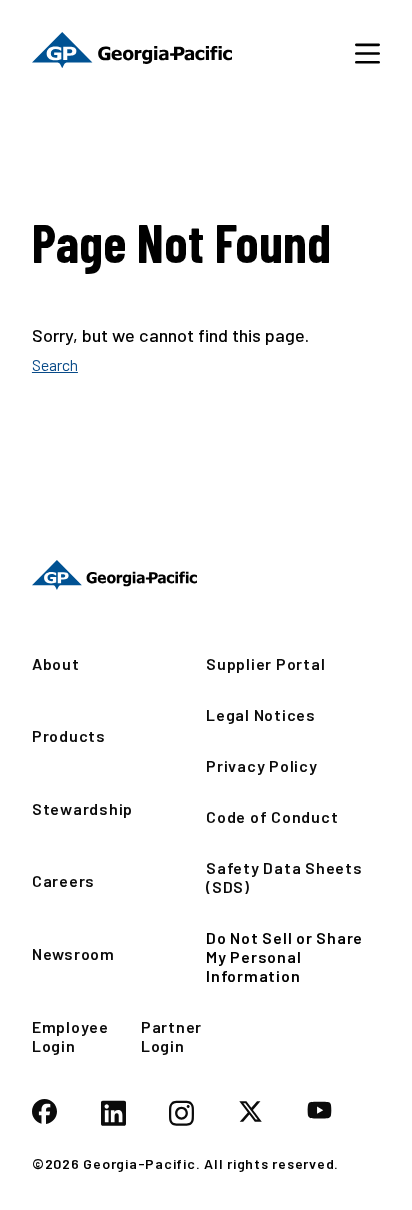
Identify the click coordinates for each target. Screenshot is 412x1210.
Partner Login (171, 1036)
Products (69, 735)
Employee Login (70, 1036)
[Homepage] (114, 575)
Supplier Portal (265, 663)
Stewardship (82, 808)
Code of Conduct (272, 816)
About (56, 663)
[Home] (132, 52)
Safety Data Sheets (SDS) (284, 877)
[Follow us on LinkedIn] (113, 1115)
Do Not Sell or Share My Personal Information (284, 956)
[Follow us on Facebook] (44, 1113)
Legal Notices (261, 714)
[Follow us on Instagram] (181, 1115)
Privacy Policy (262, 765)
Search (55, 364)
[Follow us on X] (250, 1113)
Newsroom (73, 953)
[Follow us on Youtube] (319, 1111)
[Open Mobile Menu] (367, 52)
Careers (63, 880)
